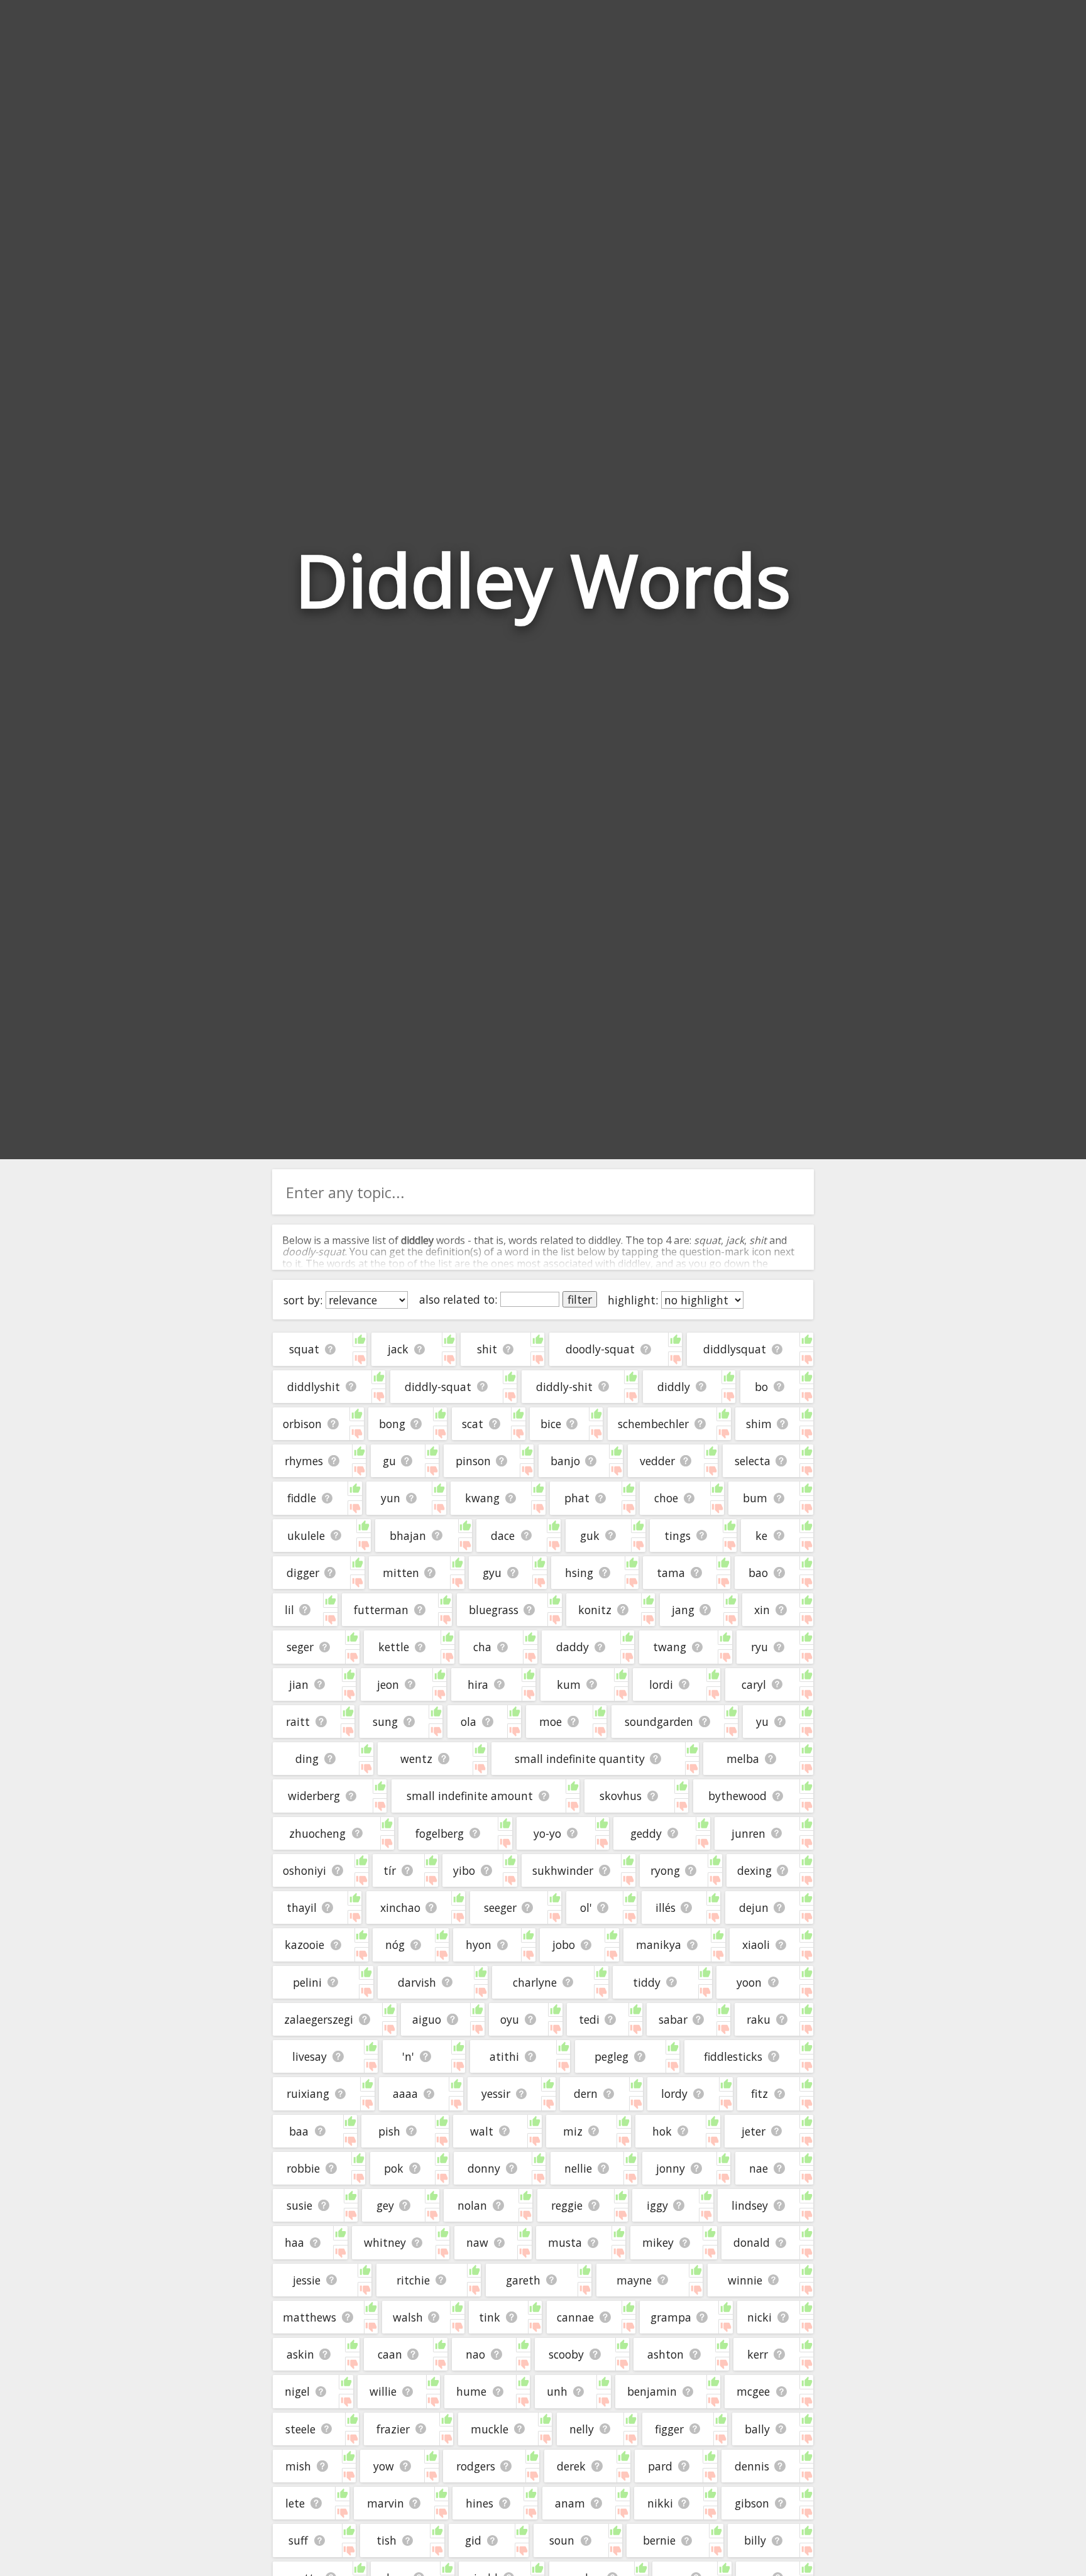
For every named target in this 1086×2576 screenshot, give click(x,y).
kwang (482, 1498)
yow (384, 2466)
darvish (417, 1982)
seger (300, 1647)
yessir (496, 2093)
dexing (754, 1870)
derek (571, 2466)
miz (573, 2131)
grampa (671, 2317)
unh (557, 2391)
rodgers (476, 2466)
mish (298, 2466)
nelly (582, 2429)
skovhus (621, 1796)
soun (562, 2540)
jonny (671, 2168)
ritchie (413, 2280)
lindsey (750, 2205)
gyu (492, 1573)
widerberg (314, 1796)
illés (666, 1907)
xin (762, 1610)
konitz (595, 1610)
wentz (416, 1759)
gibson (752, 2503)
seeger (500, 1907)
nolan (472, 2205)
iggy (657, 2205)
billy (755, 2540)
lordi (661, 1684)
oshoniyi (304, 1870)
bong (392, 1424)
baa (299, 2131)
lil (289, 1610)
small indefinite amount (470, 1796)
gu (389, 1461)
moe (551, 1722)
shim (759, 1424)
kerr (758, 2354)
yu (762, 1722)
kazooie (304, 1945)
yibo (464, 1870)
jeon (388, 1684)
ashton (666, 2354)
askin (300, 2354)
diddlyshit (314, 1387)
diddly (674, 1387)
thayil (302, 1907)
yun (391, 1498)
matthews (310, 2317)
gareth (523, 2280)
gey (385, 2205)
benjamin (652, 2391)
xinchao (400, 1907)
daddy (573, 1647)
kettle (394, 1647)
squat (304, 1349)
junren (749, 1833)
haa (294, 2242)
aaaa (405, 2093)
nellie (578, 2168)
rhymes (304, 1461)
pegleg (612, 2056)
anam (570, 2503)
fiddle (302, 1498)
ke (761, 1536)
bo (761, 1387)
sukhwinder (563, 1870)
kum (569, 1684)
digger (303, 1573)
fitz (760, 2093)
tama (671, 1573)
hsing (579, 1573)
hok (662, 2131)
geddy (646, 1833)
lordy (674, 2093)
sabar (673, 2019)
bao (758, 1573)
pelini (307, 1982)
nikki (660, 2503)
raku (759, 2019)
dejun (754, 1907)
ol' (586, 1907)
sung (385, 1722)
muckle (490, 2429)
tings (677, 1536)
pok (394, 2168)
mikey (658, 2242)
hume (471, 2391)
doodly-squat (600, 1349)
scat (473, 1424)
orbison (302, 1424)
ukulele (306, 1536)
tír (390, 1870)
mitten (401, 1573)
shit (487, 1349)
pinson (473, 1461)
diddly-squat (438, 1387)
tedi (589, 2019)
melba (743, 1759)
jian (299, 1684)
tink (490, 2317)
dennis (752, 2466)
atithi (504, 2056)
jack (398, 1349)
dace (503, 1536)
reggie (567, 2205)
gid (473, 2540)
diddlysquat (735, 1349)
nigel (297, 2391)
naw (477, 2242)
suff (298, 2540)
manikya (659, 1945)
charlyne (535, 1982)
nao (475, 2354)
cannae (575, 2317)
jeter (754, 2131)
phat (577, 1498)
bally (757, 2429)
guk (590, 1536)
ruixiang (308, 2093)
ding (307, 1759)
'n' (408, 2056)
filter (580, 1299)
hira (478, 1684)
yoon (749, 1982)
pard (660, 2466)
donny (484, 2168)
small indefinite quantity (580, 1759)
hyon (479, 1945)
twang (670, 1647)
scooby (566, 2354)
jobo (564, 1945)
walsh (408, 2317)
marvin (386, 2503)
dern (586, 2093)
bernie (659, 2540)
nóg (395, 1945)
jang (683, 1610)
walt (482, 2131)
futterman (381, 1610)
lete (295, 2503)
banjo (565, 1461)
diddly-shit (564, 1387)
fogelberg (440, 1833)
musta (565, 2242)
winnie (745, 2280)
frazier (393, 2429)
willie (383, 2391)
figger (669, 2429)
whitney (385, 2242)
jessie (307, 2280)
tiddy (647, 1982)
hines (480, 2503)
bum (755, 1498)
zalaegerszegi (319, 2019)
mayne (634, 2280)
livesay (310, 2056)
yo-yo (547, 1833)
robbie (303, 2168)
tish (387, 2540)
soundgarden (659, 1722)
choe (666, 1498)
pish (389, 2131)
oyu (510, 2019)
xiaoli (756, 1945)
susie (299, 2205)
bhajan (408, 1536)
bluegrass (494, 1610)
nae (759, 2168)
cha (482, 1647)
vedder (657, 1461)
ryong (665, 1870)
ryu (760, 1647)
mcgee (753, 2391)
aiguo (427, 2019)
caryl (754, 1684)
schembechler (653, 1424)
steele (300, 2429)
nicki (760, 2317)
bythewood (738, 1796)
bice (551, 1424)
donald (752, 2242)
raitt (298, 1722)
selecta (753, 1461)
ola (469, 1722)
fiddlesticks (733, 2056)
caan (390, 2354)
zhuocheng (317, 1833)
